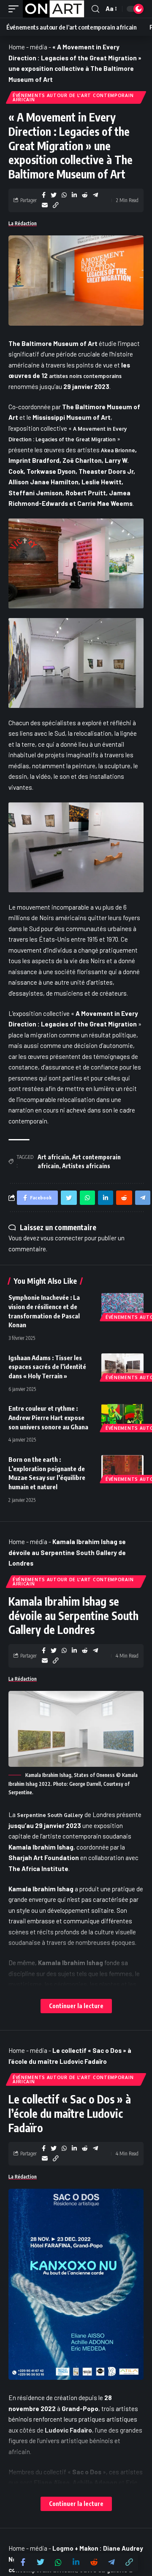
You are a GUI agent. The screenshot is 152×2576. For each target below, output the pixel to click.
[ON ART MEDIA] (54, 9)
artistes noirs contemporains (85, 376)
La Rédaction (23, 223)
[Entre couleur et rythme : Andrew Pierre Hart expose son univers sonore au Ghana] (122, 1417)
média (39, 47)
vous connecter (62, 1238)
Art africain (53, 1157)
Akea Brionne (118, 450)
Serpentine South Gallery (50, 1815)
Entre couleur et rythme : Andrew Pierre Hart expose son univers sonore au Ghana (48, 1418)
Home (17, 47)
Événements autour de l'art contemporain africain (73, 97)
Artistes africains (86, 1166)
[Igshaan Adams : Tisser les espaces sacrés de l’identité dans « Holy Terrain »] (122, 1366)
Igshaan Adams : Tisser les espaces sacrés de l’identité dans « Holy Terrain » (47, 1367)
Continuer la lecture (76, 2006)
